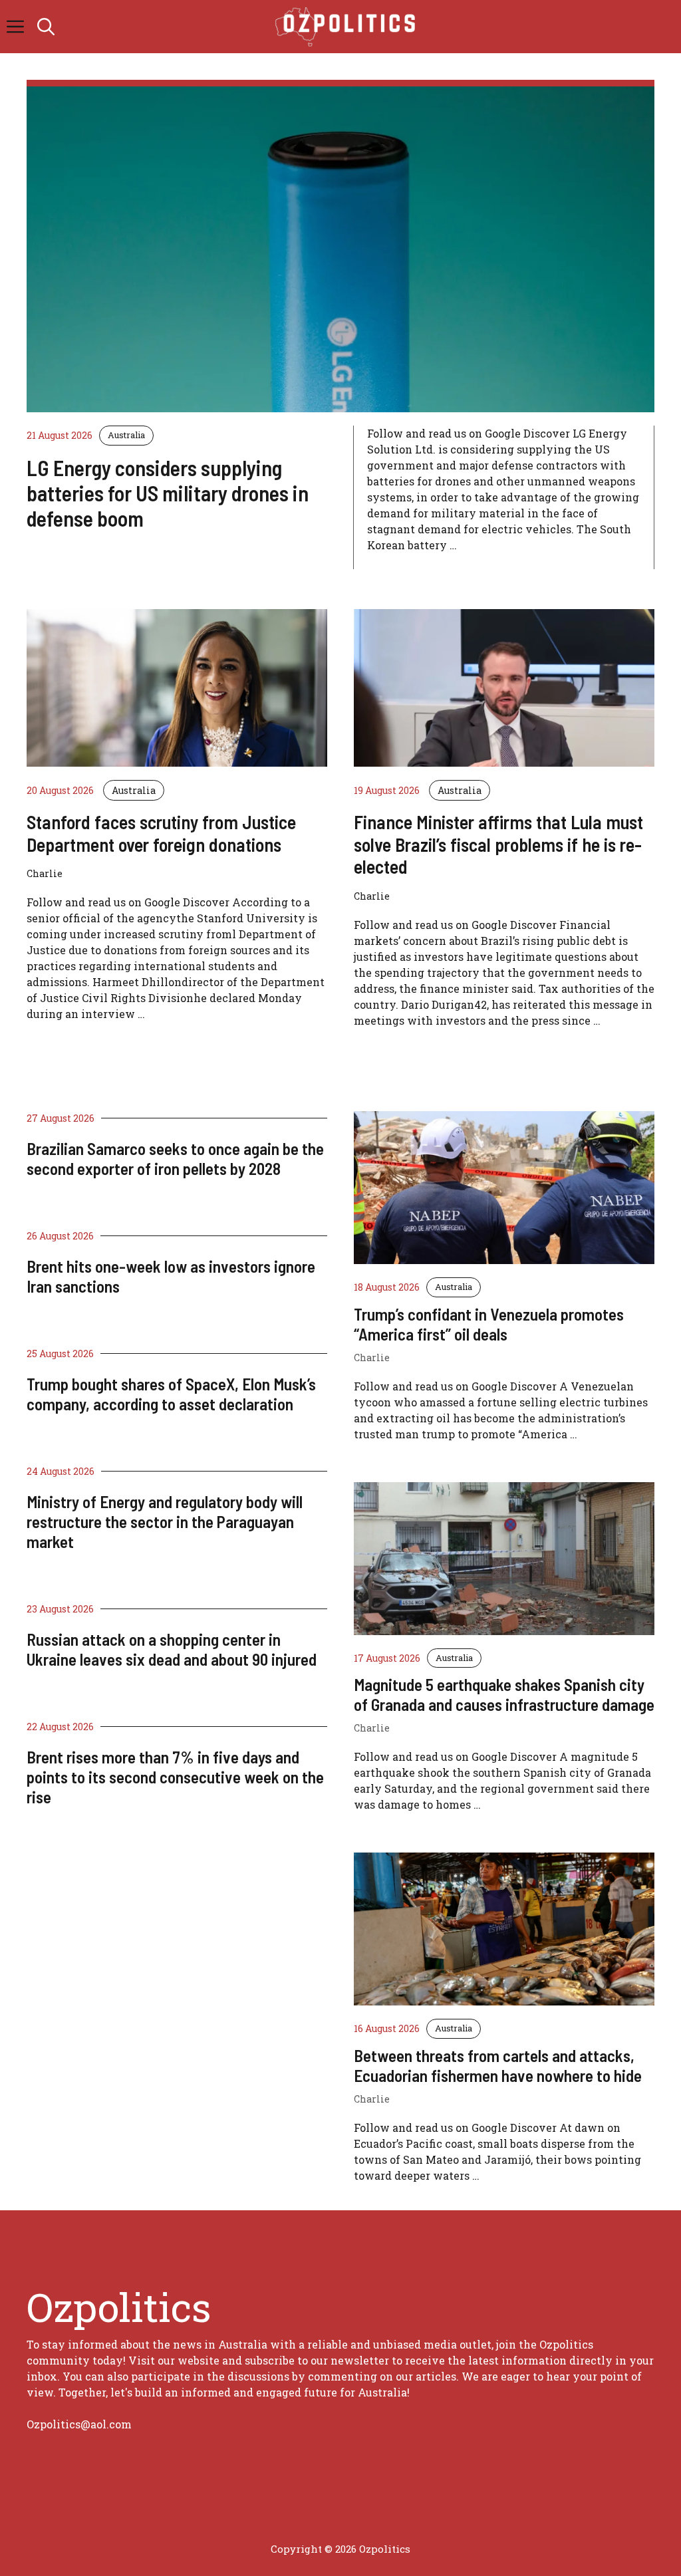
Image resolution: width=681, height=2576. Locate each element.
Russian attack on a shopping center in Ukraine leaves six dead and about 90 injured (172, 1649)
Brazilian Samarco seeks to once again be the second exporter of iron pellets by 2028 (175, 1158)
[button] (46, 27)
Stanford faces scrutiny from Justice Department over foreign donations (161, 833)
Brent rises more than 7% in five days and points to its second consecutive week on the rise (175, 1777)
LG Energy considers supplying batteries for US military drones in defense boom (168, 493)
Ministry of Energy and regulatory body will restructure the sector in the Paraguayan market (165, 1521)
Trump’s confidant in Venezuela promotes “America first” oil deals (489, 1324)
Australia (126, 435)
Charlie (372, 1357)
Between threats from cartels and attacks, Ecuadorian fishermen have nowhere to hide (498, 2065)
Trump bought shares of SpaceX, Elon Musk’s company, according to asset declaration (171, 1394)
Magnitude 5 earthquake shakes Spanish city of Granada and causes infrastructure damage (504, 1694)
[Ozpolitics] (347, 27)
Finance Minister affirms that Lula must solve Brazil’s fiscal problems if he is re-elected (498, 844)
